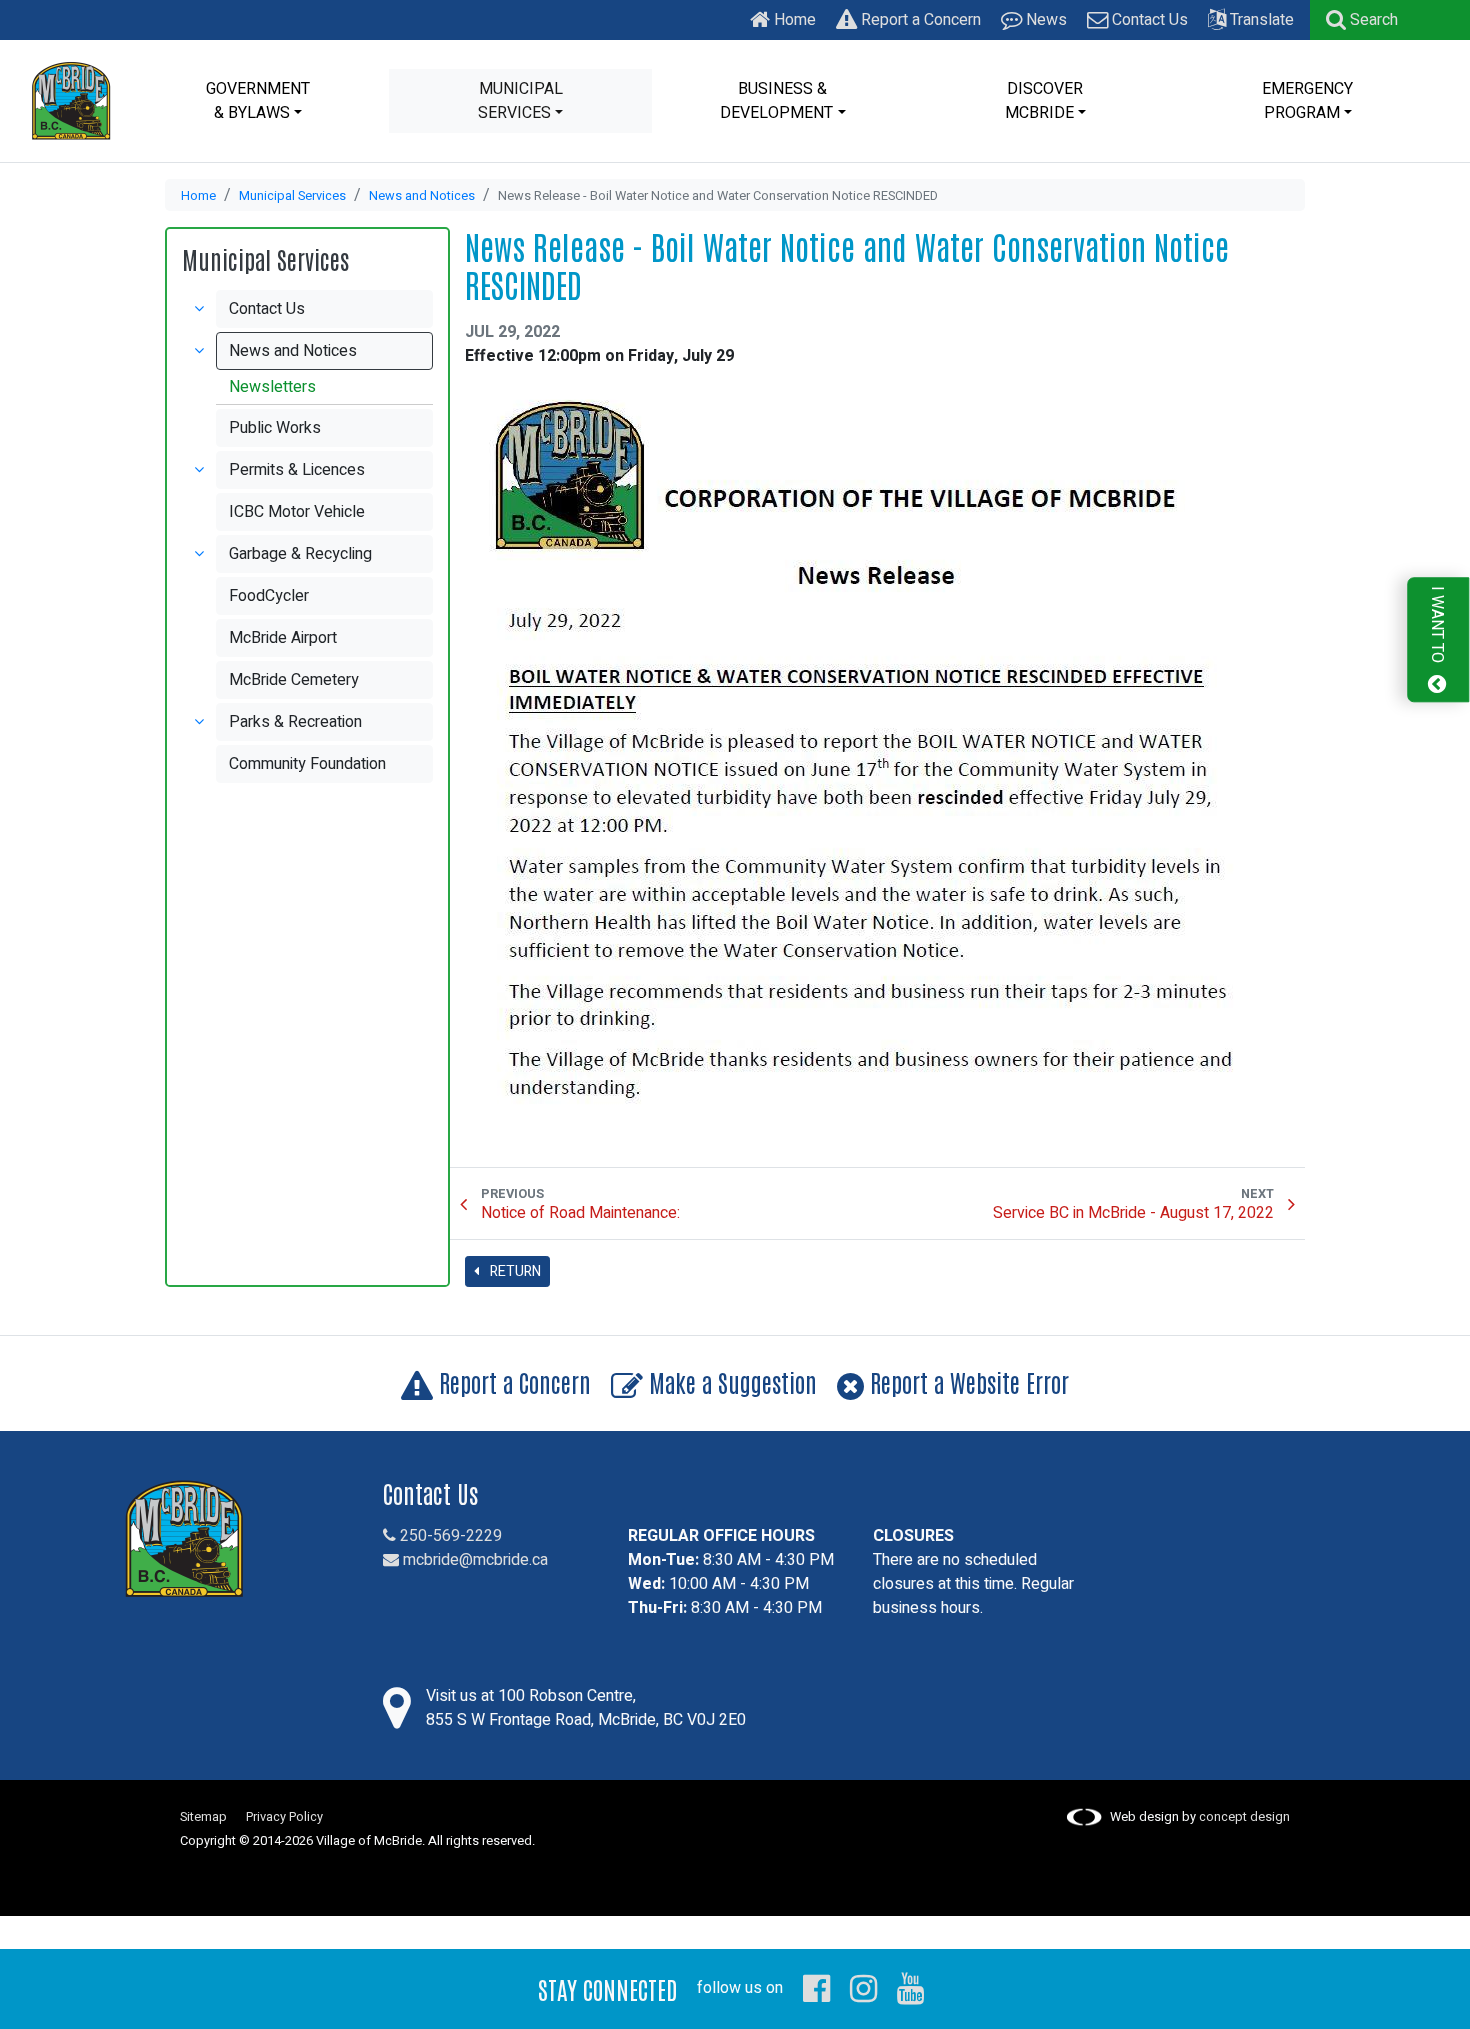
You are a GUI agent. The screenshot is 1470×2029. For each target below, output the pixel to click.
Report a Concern (919, 20)
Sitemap (203, 1817)
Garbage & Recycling (300, 554)
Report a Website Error (966, 1381)
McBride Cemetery (294, 680)
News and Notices (422, 196)
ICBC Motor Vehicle (297, 512)
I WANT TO (1437, 626)
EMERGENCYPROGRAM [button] (1307, 101)
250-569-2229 (449, 1536)
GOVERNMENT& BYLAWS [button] (258, 101)
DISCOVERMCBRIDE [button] (1044, 101)
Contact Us (1148, 20)
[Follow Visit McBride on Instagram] (863, 1988)
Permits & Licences (297, 470)
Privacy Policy (284, 1817)
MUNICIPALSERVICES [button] (520, 101)
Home (793, 20)
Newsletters (272, 387)
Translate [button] (1260, 20)
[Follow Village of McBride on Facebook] (816, 1988)
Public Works (275, 428)
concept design (1244, 1817)
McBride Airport (283, 638)
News (1044, 20)
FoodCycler (269, 596)
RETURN (514, 1271)
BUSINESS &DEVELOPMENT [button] (776, 101)
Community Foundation (307, 764)
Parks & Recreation (295, 722)
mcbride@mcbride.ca (473, 1560)
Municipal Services (292, 196)
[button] (1362, 20)
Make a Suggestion (730, 1381)
